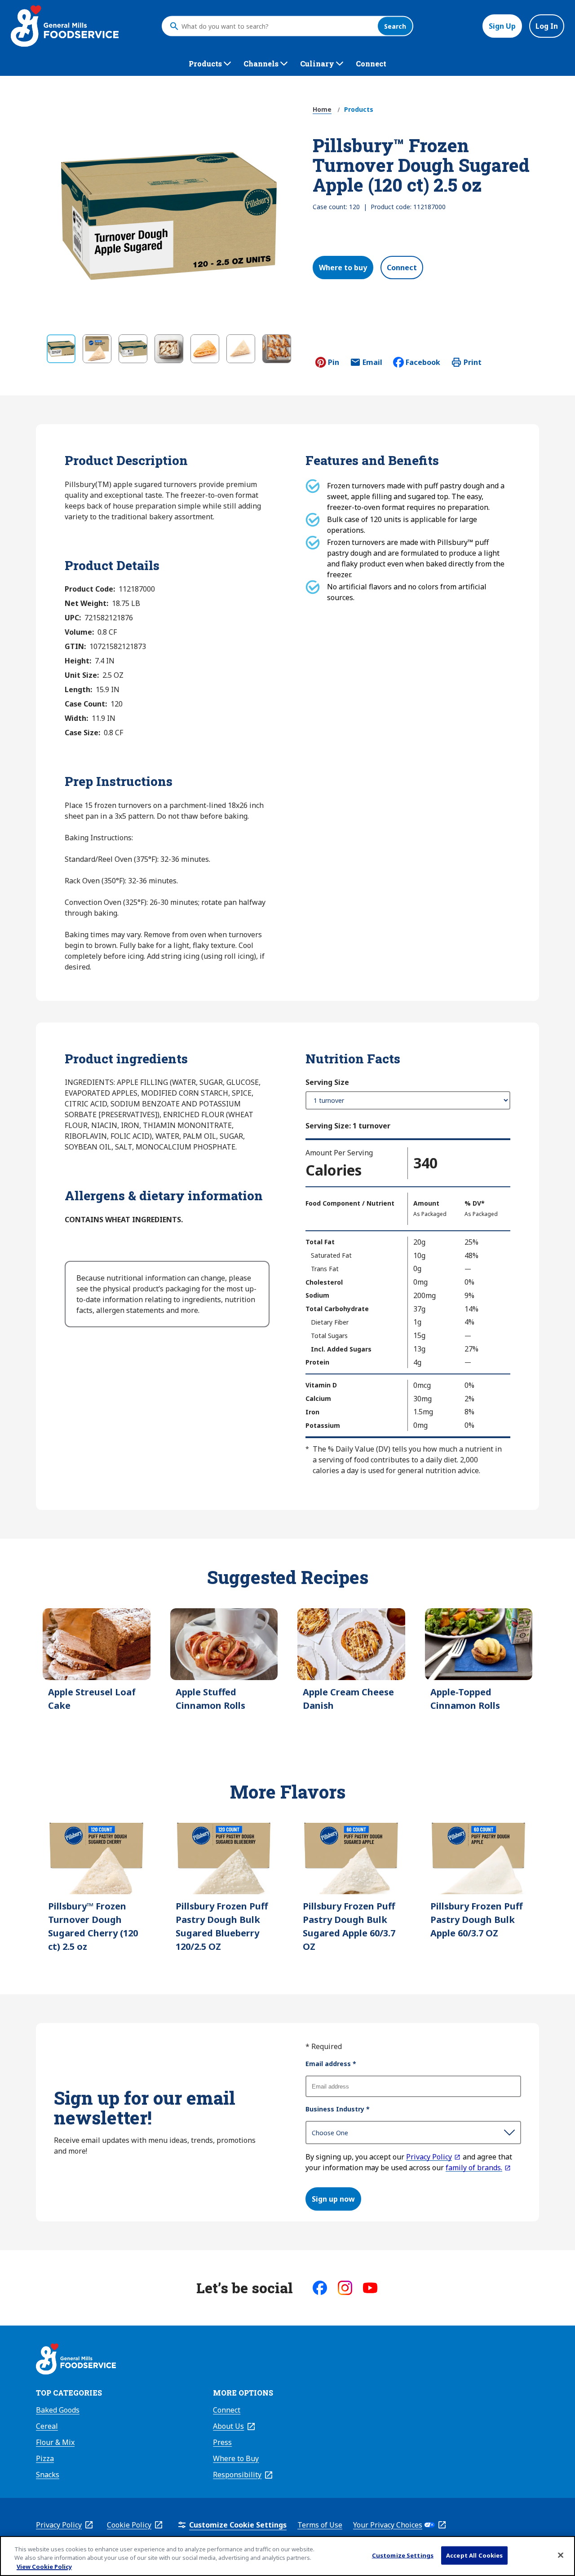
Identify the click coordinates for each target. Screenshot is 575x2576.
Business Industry (338, 2109)
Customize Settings (403, 2555)
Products (359, 109)
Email (372, 365)
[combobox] (277, 26)
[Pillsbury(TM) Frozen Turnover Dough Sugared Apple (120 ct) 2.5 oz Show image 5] (205, 349)
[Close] (561, 2555)
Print (473, 362)
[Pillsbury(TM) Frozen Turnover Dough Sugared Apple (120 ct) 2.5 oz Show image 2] (97, 349)
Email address (331, 2064)
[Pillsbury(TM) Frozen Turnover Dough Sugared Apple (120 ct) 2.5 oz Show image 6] (241, 349)
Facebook (423, 362)
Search (395, 26)
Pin (334, 362)
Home (322, 109)
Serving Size (327, 1082)
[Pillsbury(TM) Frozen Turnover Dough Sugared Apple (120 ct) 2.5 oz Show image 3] (133, 349)
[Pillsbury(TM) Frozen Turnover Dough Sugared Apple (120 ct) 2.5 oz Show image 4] (169, 349)
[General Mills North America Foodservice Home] (65, 26)
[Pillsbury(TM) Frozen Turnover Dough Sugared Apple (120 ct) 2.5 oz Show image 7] (277, 349)
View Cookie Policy (44, 2567)
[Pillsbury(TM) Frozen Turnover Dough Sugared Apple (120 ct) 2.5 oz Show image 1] (61, 349)
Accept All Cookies (474, 2555)
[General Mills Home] (76, 2360)
